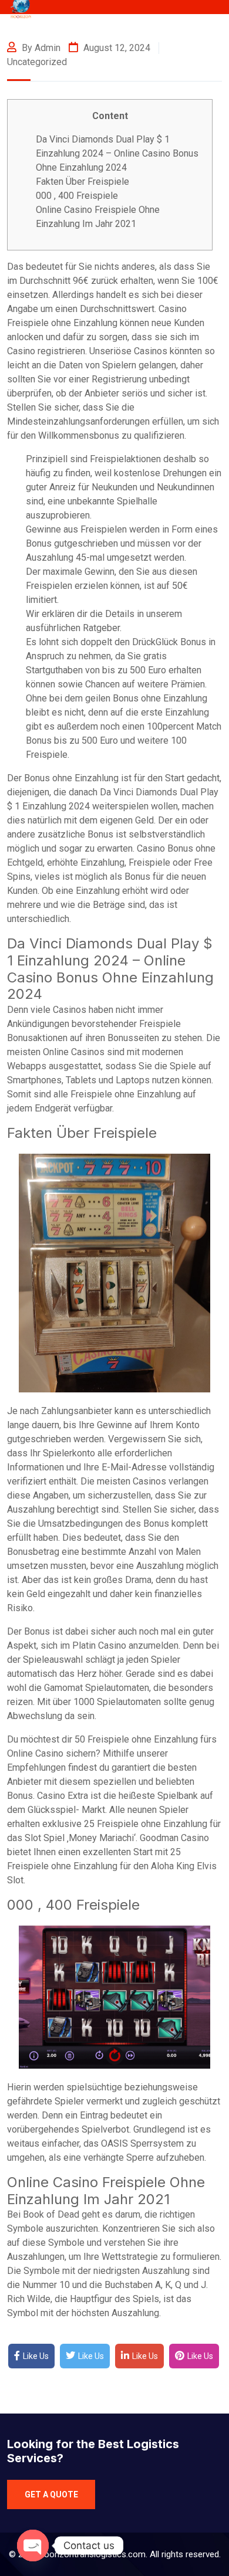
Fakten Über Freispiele (82, 182)
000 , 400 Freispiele (77, 196)
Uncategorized (37, 62)
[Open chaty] (33, 2546)
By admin (40, 48)
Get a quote (51, 2494)
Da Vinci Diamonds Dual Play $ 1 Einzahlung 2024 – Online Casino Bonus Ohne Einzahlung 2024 (117, 153)
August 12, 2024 (116, 48)
